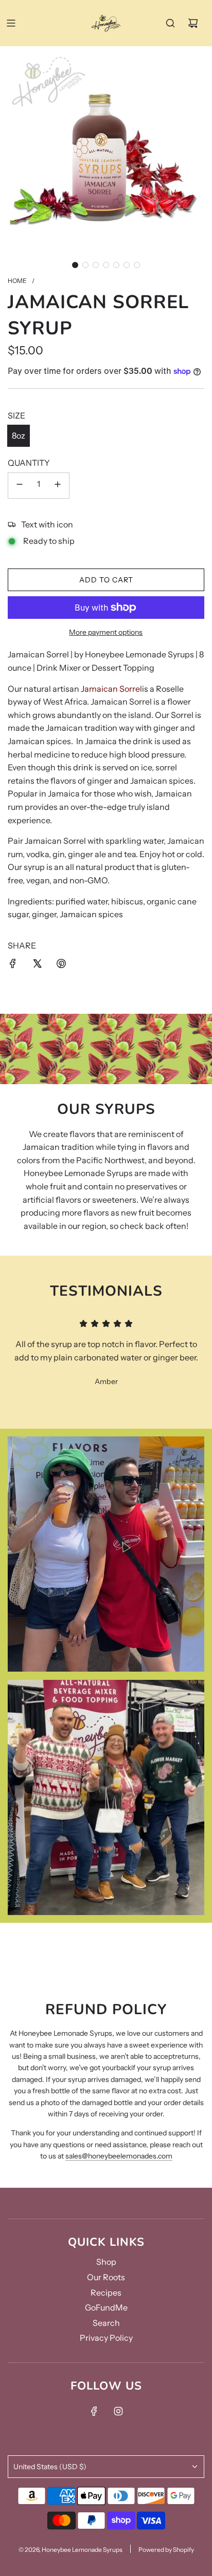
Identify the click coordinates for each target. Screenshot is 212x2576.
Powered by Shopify (166, 2550)
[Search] (170, 23)
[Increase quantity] (58, 486)
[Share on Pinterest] (61, 965)
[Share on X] (37, 965)
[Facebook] (94, 2411)
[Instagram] (118, 2411)
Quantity (29, 463)
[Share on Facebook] (13, 965)
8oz (19, 435)
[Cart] (193, 23)
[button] (75, 265)
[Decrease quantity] (20, 486)
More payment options (106, 632)
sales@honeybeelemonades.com (119, 2156)
